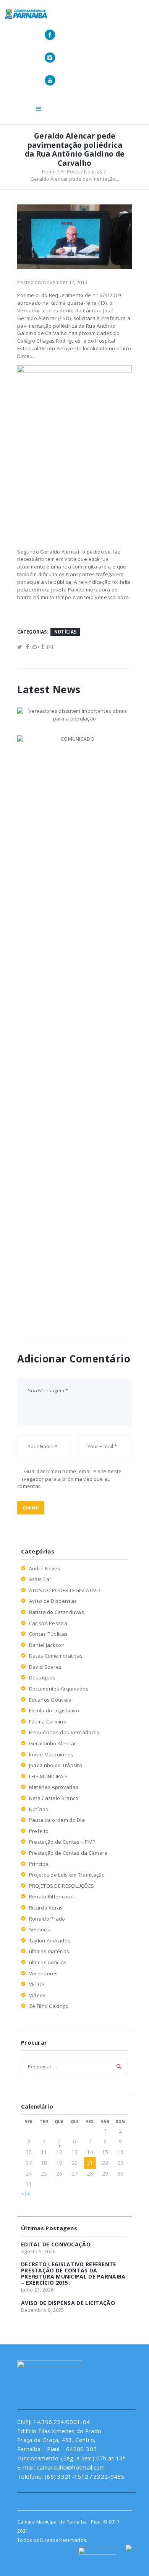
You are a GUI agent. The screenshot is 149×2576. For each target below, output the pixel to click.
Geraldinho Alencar (53, 1743)
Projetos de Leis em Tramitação (67, 1875)
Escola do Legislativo (54, 1710)
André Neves (45, 1568)
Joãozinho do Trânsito (56, 1765)
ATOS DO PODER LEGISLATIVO (65, 1590)
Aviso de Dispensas (53, 1601)
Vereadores (44, 1973)
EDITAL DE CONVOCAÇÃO (56, 2244)
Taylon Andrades (50, 1941)
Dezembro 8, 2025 (43, 2310)
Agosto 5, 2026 (38, 2251)
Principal (40, 1864)
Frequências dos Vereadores (64, 1732)
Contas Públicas (49, 1634)
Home (49, 172)
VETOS (37, 1984)
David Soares (45, 1667)
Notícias (93, 172)
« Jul (26, 2193)
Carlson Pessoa (48, 1623)
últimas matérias (49, 1951)
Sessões (40, 1929)
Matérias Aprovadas (54, 1787)
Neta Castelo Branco (54, 1798)
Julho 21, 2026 (37, 2290)
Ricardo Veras (46, 1908)
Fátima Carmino (48, 1722)
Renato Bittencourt (52, 1896)
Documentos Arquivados (59, 1689)
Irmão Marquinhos (51, 1754)
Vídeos (37, 1995)
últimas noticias (48, 1962)
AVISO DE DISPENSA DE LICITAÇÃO (68, 2303)
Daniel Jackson (47, 1645)
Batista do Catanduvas (57, 1612)
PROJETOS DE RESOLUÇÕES (62, 1886)
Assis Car (40, 1579)
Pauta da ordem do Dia (57, 1820)
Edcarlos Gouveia (50, 1700)
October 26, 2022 (50, 1030)
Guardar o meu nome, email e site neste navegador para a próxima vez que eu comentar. (70, 1479)
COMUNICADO (49, 1020)
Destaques (42, 1678)
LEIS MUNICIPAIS (49, 1776)
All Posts (70, 172)
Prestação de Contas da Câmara (68, 1853)
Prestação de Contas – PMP (62, 1842)
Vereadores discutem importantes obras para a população (74, 720)
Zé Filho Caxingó (49, 2006)
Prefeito (39, 1831)
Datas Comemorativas (56, 1656)
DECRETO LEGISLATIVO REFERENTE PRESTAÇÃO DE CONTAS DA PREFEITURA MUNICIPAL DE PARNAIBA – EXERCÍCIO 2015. (73, 2274)
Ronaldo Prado (47, 1919)
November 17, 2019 (65, 282)
